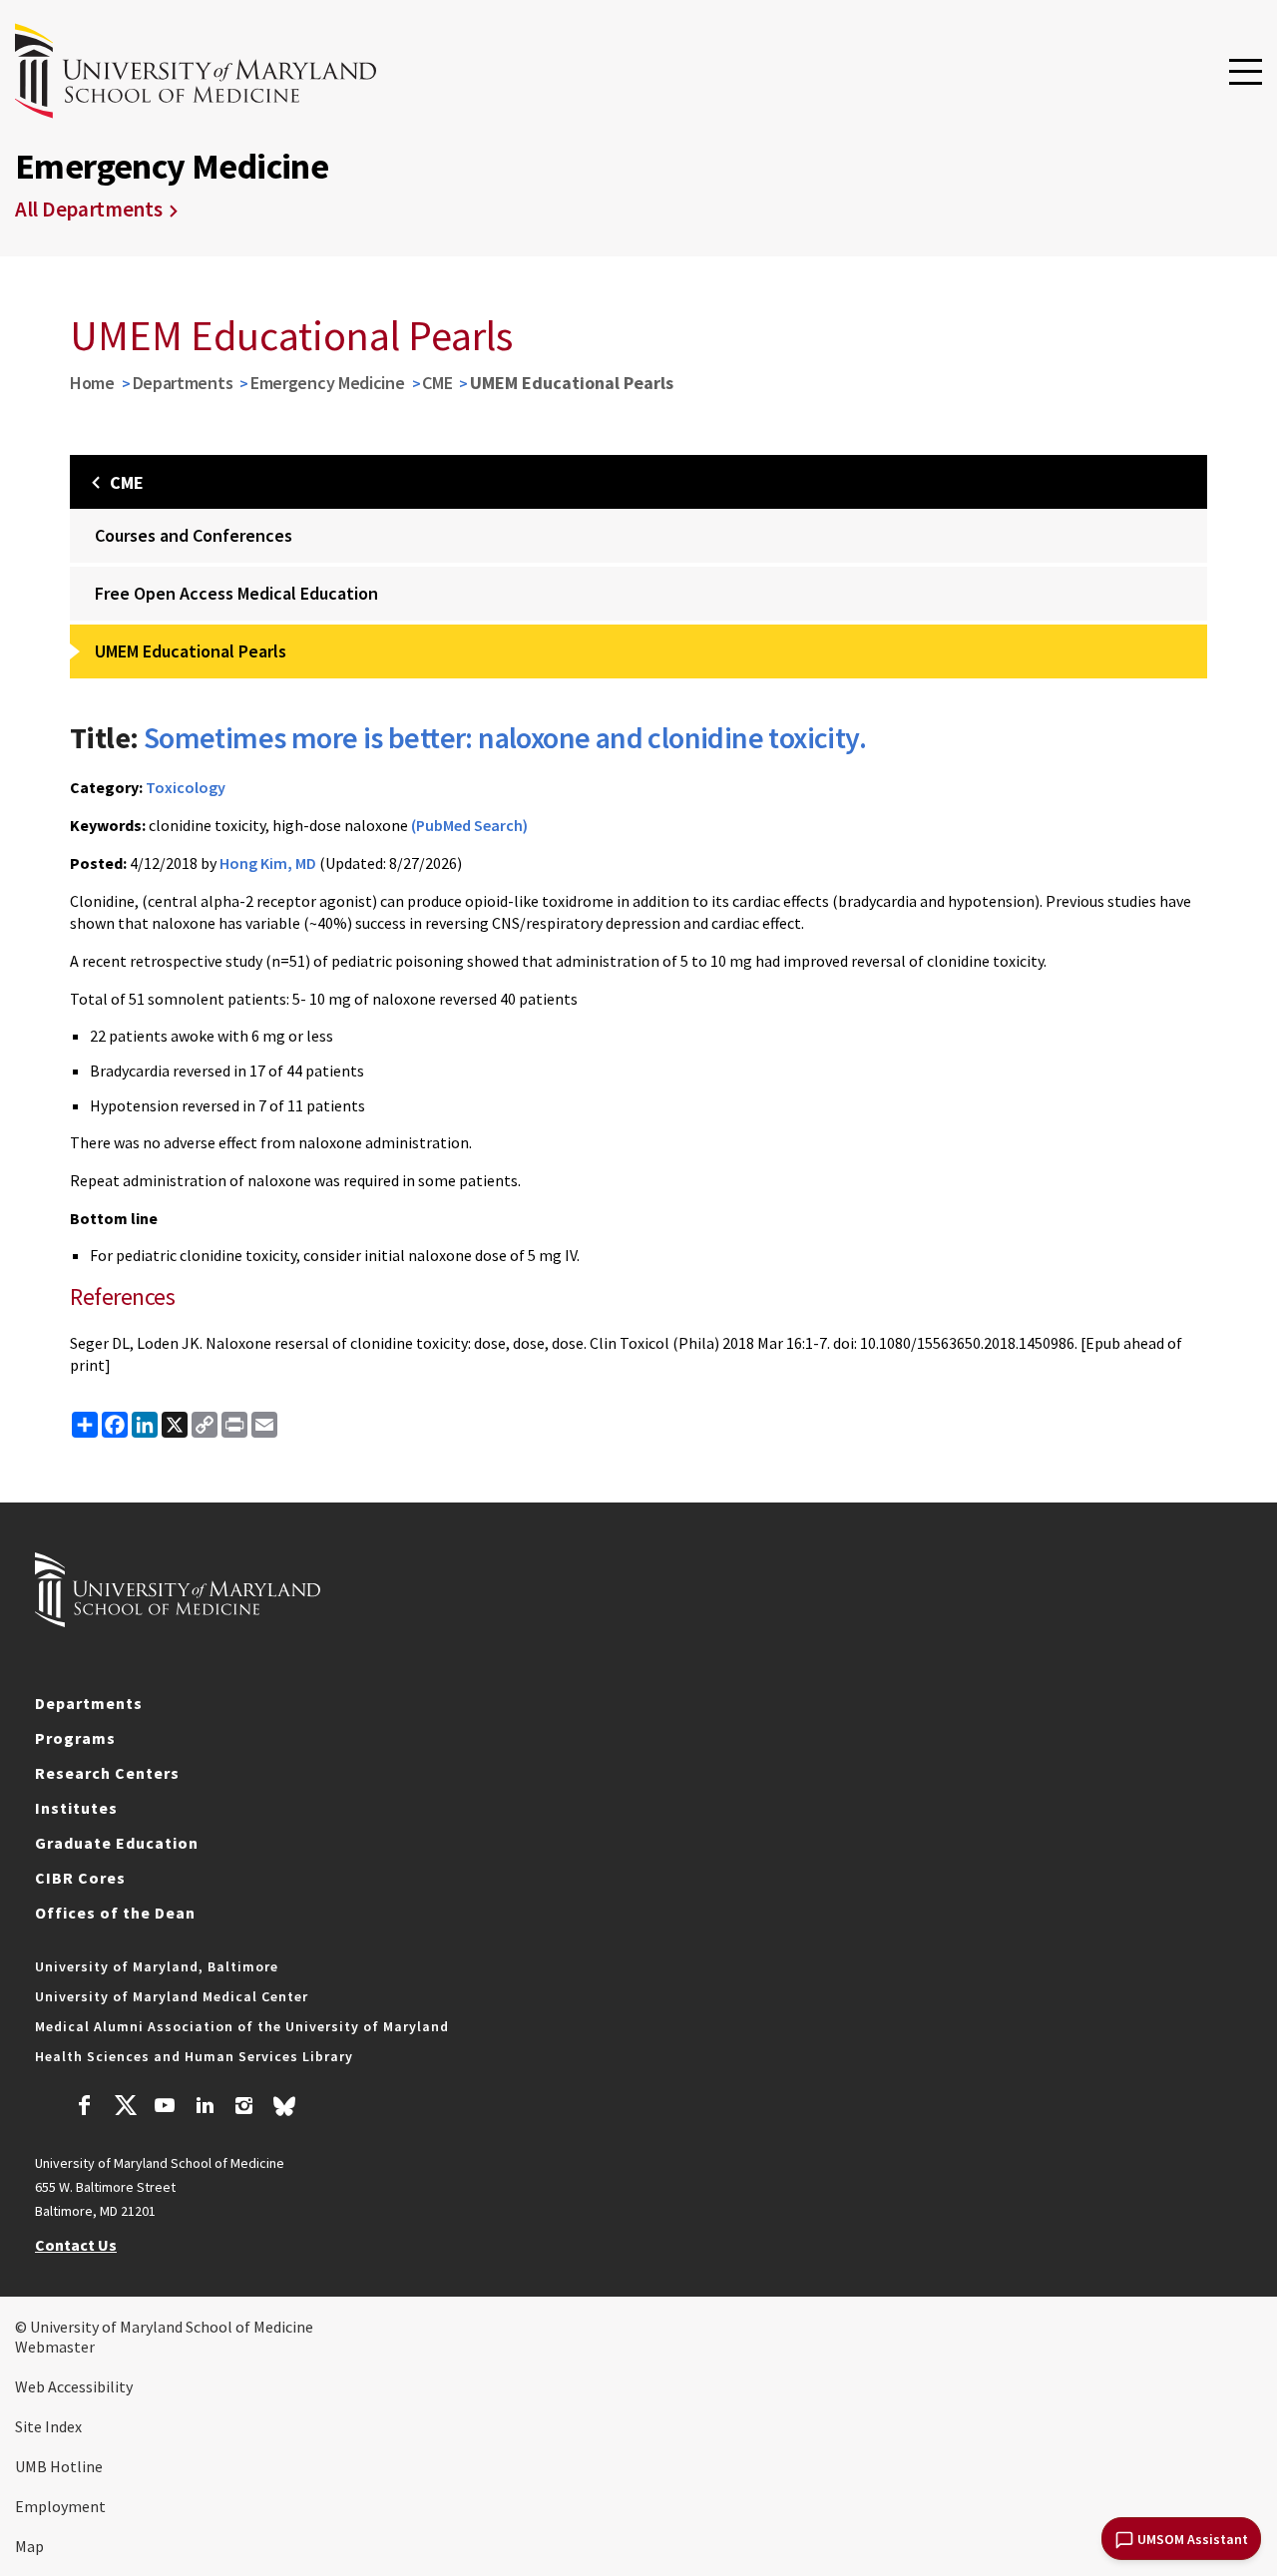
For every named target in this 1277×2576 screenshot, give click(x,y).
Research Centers (107, 1773)
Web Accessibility (74, 2386)
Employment (60, 2506)
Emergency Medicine (328, 383)
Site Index (48, 2426)
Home (92, 383)
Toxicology (186, 787)
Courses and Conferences (194, 535)
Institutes (76, 1808)
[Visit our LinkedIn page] (205, 2108)
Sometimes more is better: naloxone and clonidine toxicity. (505, 737)
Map (29, 2546)
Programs (75, 1738)
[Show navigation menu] (1246, 73)
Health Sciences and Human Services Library (194, 2056)
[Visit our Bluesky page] (284, 2111)
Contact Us (76, 2245)
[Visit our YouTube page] (165, 2108)
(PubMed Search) (469, 825)
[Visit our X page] (125, 2108)
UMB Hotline (59, 2466)
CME (437, 383)
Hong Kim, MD (268, 863)
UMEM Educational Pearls (191, 651)
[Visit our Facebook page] (85, 2108)
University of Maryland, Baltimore (157, 1966)
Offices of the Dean (115, 1913)
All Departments (89, 209)
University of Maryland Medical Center (172, 1996)
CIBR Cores (80, 1878)
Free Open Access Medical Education (236, 593)
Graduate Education (117, 1843)
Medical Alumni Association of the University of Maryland (242, 2026)
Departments (183, 383)
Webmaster (55, 2347)
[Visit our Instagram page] (244, 2108)
